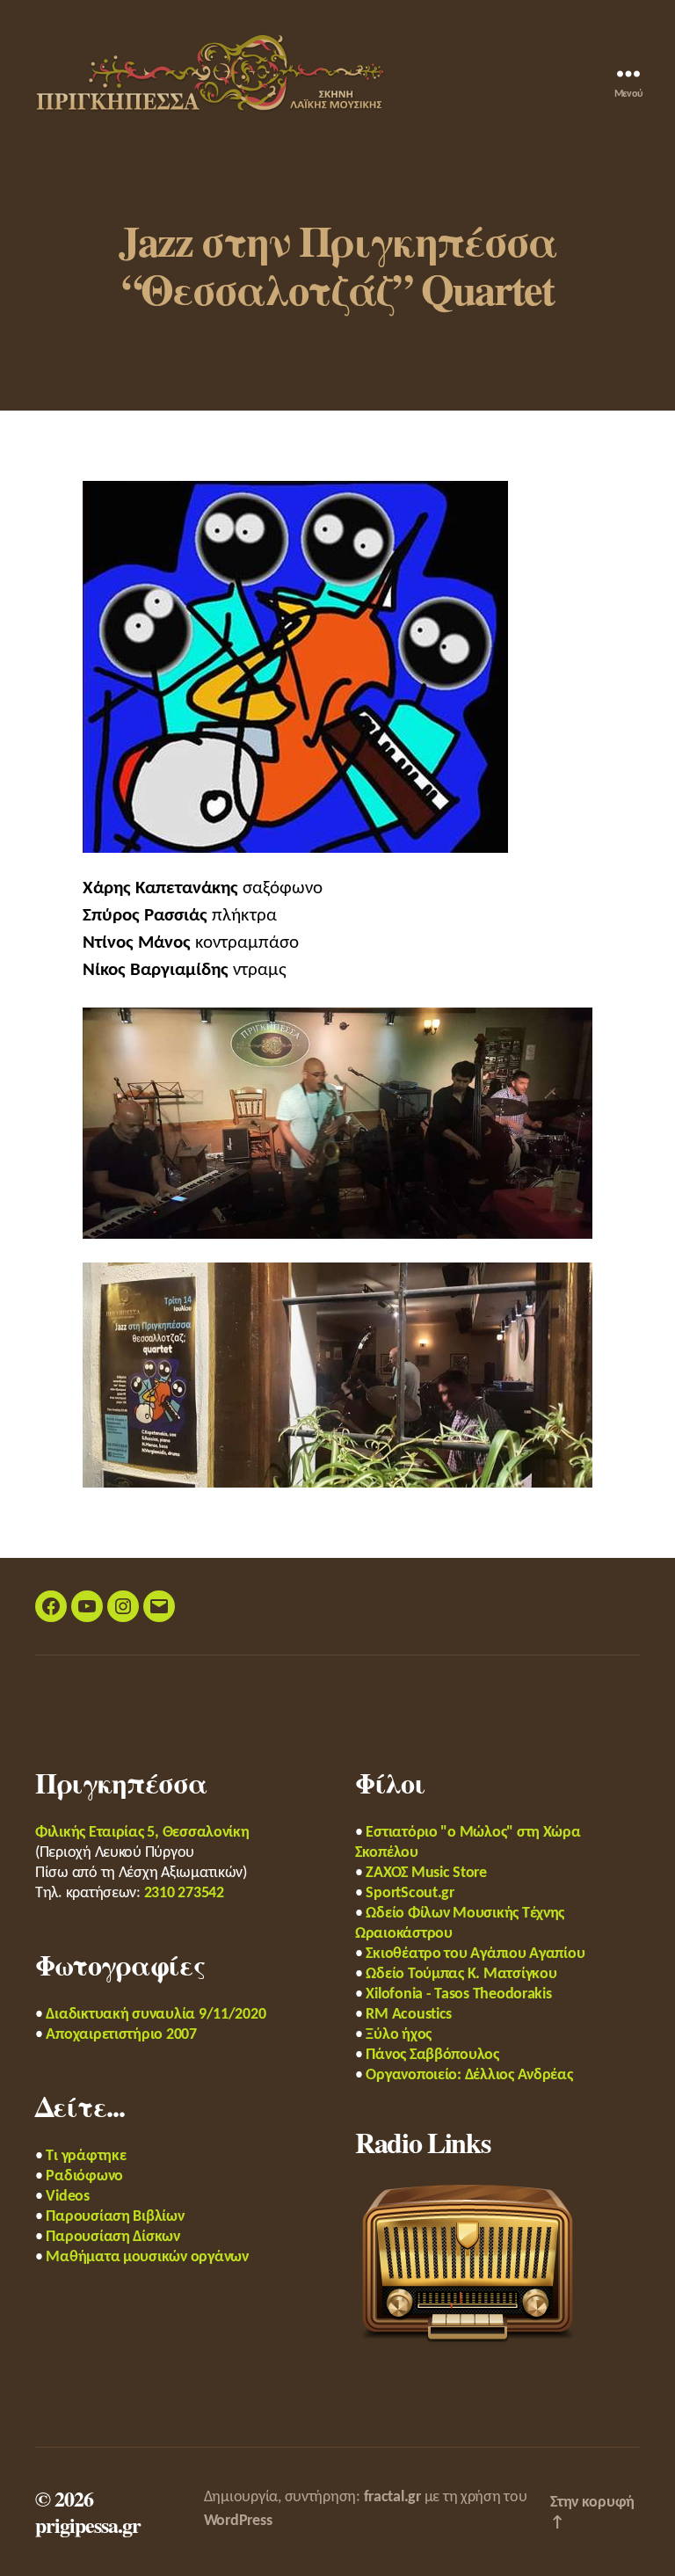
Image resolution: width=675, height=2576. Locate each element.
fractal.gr (392, 2497)
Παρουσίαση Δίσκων (112, 2237)
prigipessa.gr (88, 2525)
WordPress (238, 2521)
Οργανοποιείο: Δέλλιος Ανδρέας (469, 2075)
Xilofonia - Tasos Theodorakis (458, 1994)
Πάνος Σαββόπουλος (432, 2055)
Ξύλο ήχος (399, 2035)
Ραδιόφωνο (84, 2176)
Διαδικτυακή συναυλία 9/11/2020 (156, 2015)
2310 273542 (184, 1893)
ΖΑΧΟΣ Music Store (426, 1873)
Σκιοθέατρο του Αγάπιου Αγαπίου (475, 1954)
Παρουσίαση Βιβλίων (115, 2217)
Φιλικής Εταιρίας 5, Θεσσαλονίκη (142, 1833)
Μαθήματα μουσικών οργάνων (147, 2257)
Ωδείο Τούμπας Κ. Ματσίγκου (461, 1974)
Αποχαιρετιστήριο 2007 (121, 2035)
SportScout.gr (410, 1893)
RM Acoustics (409, 2015)
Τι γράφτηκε (86, 2156)
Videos (67, 2197)
